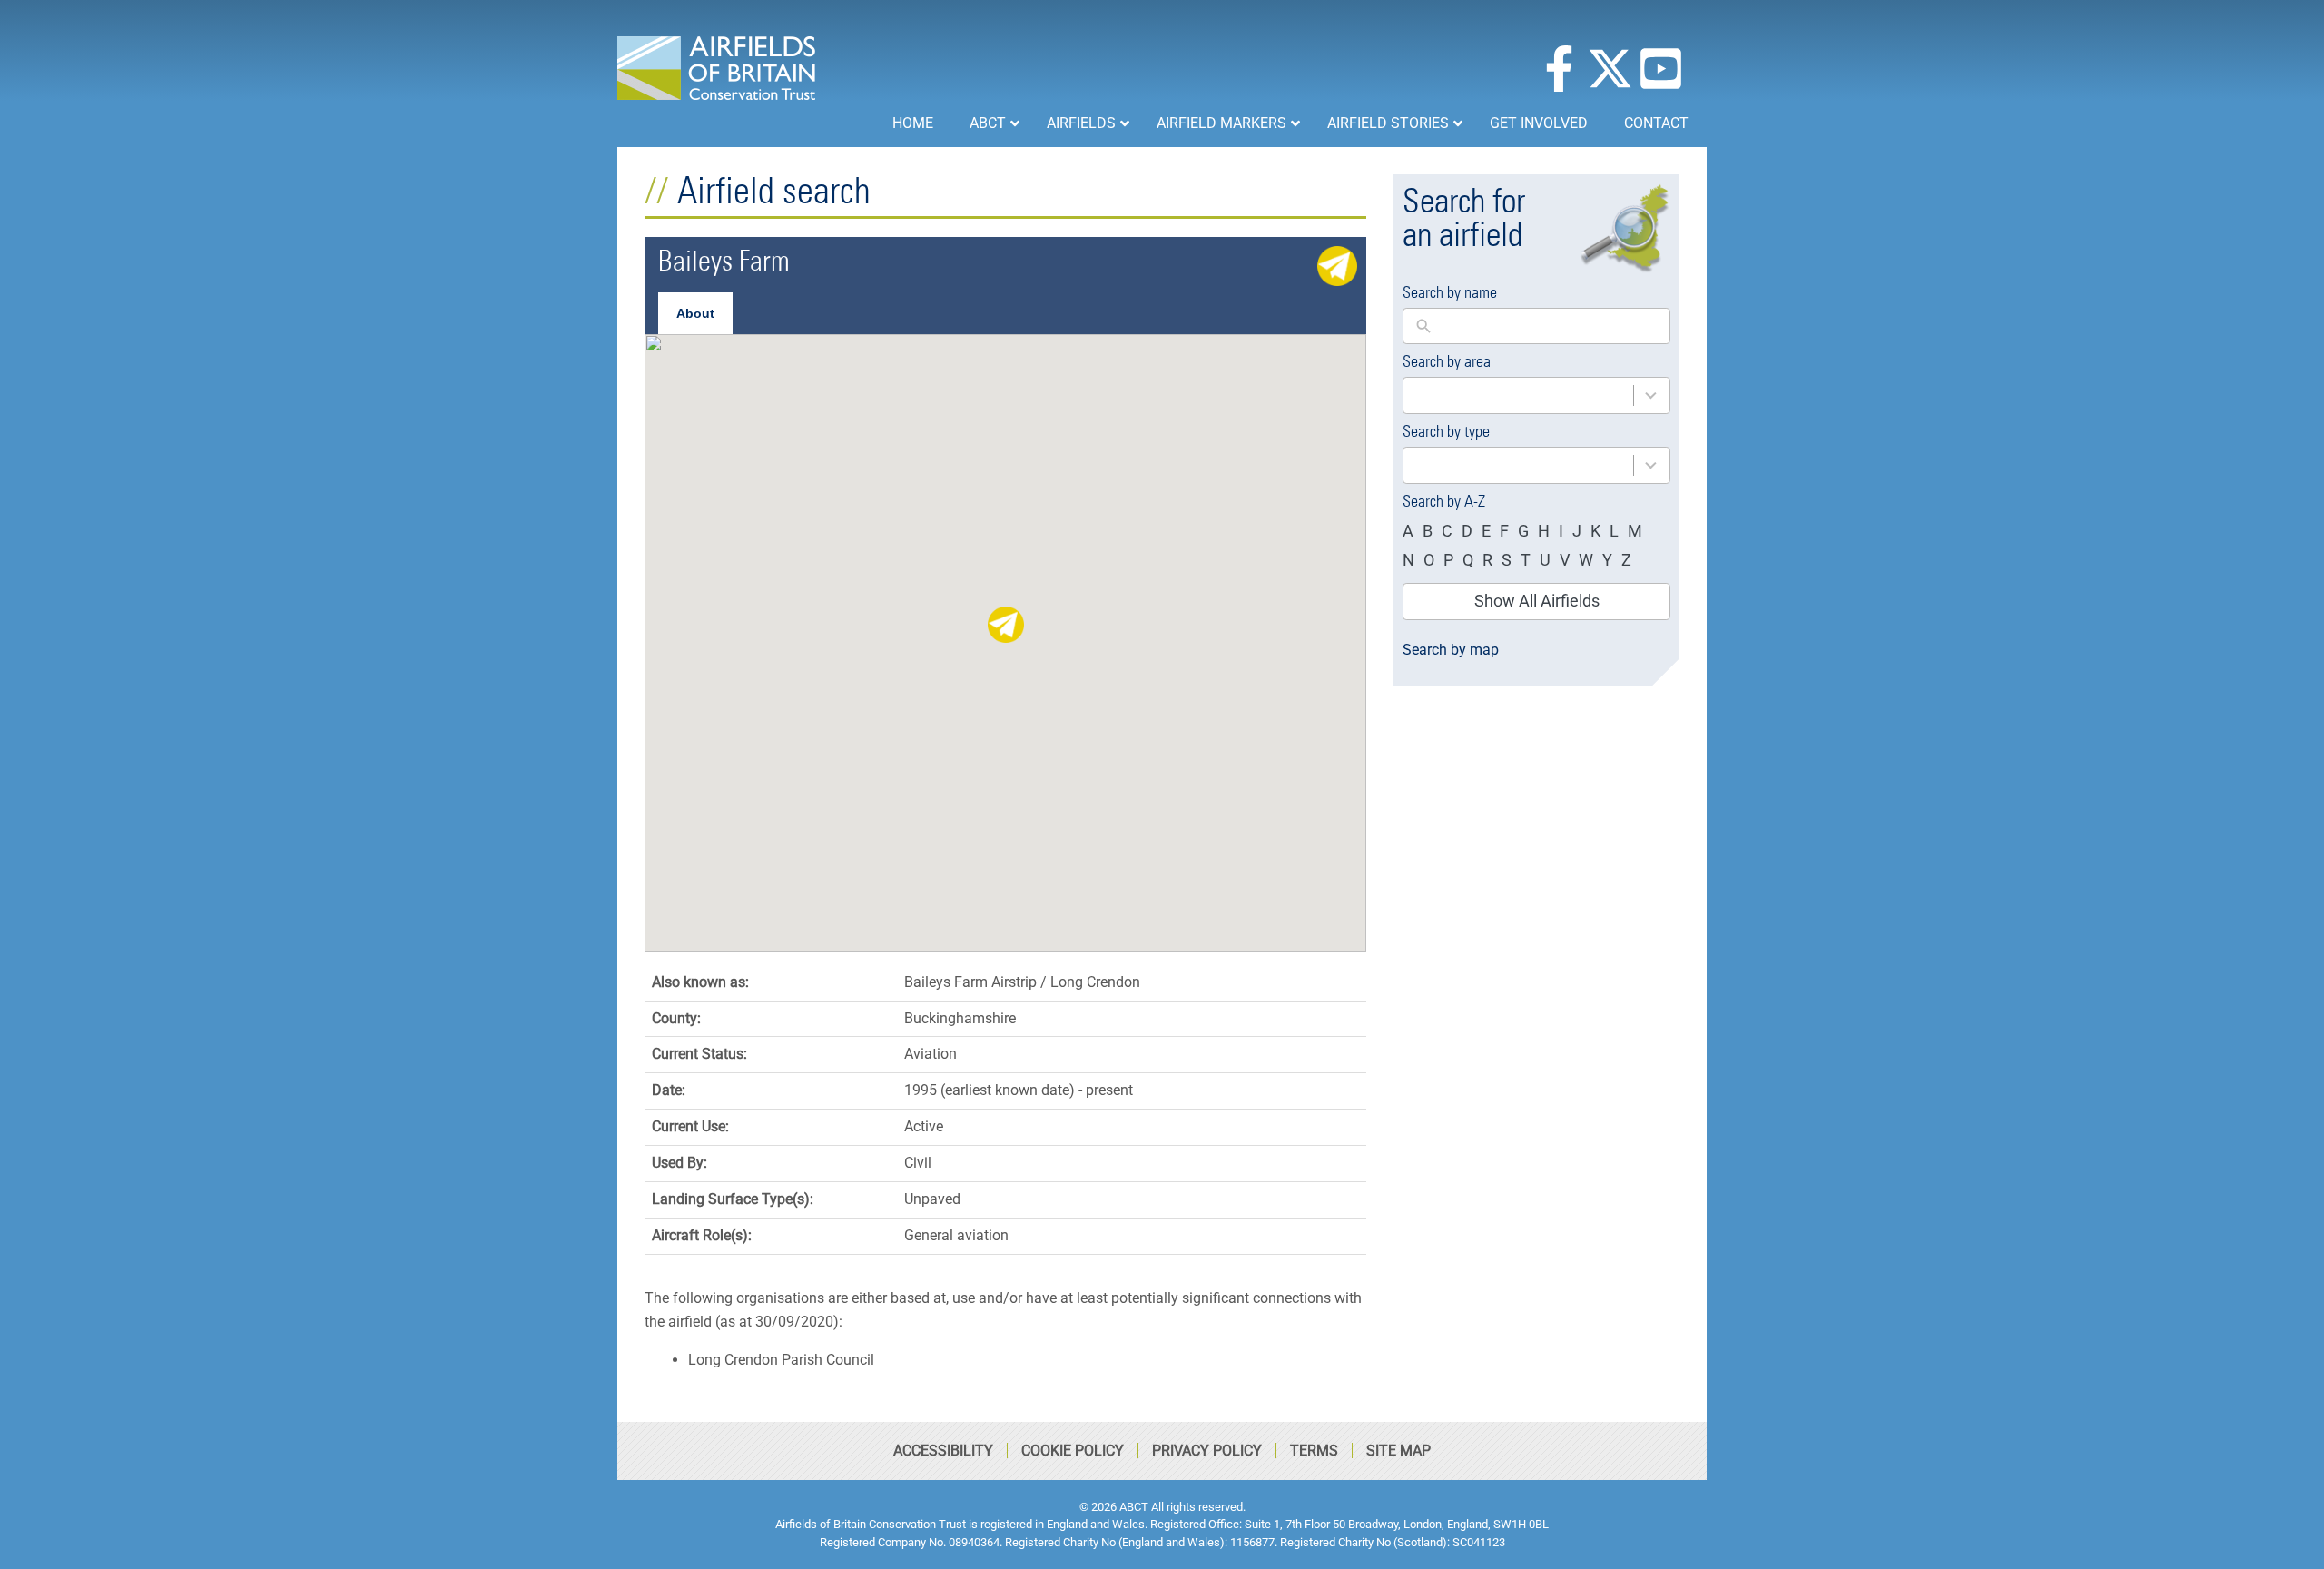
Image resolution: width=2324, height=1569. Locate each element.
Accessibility (943, 1451)
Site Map (1398, 1451)
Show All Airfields (1537, 601)
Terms (1314, 1451)
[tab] (695, 313)
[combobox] (1536, 395)
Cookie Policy (1073, 1451)
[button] (1006, 625)
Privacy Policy (1207, 1451)
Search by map (1451, 650)
